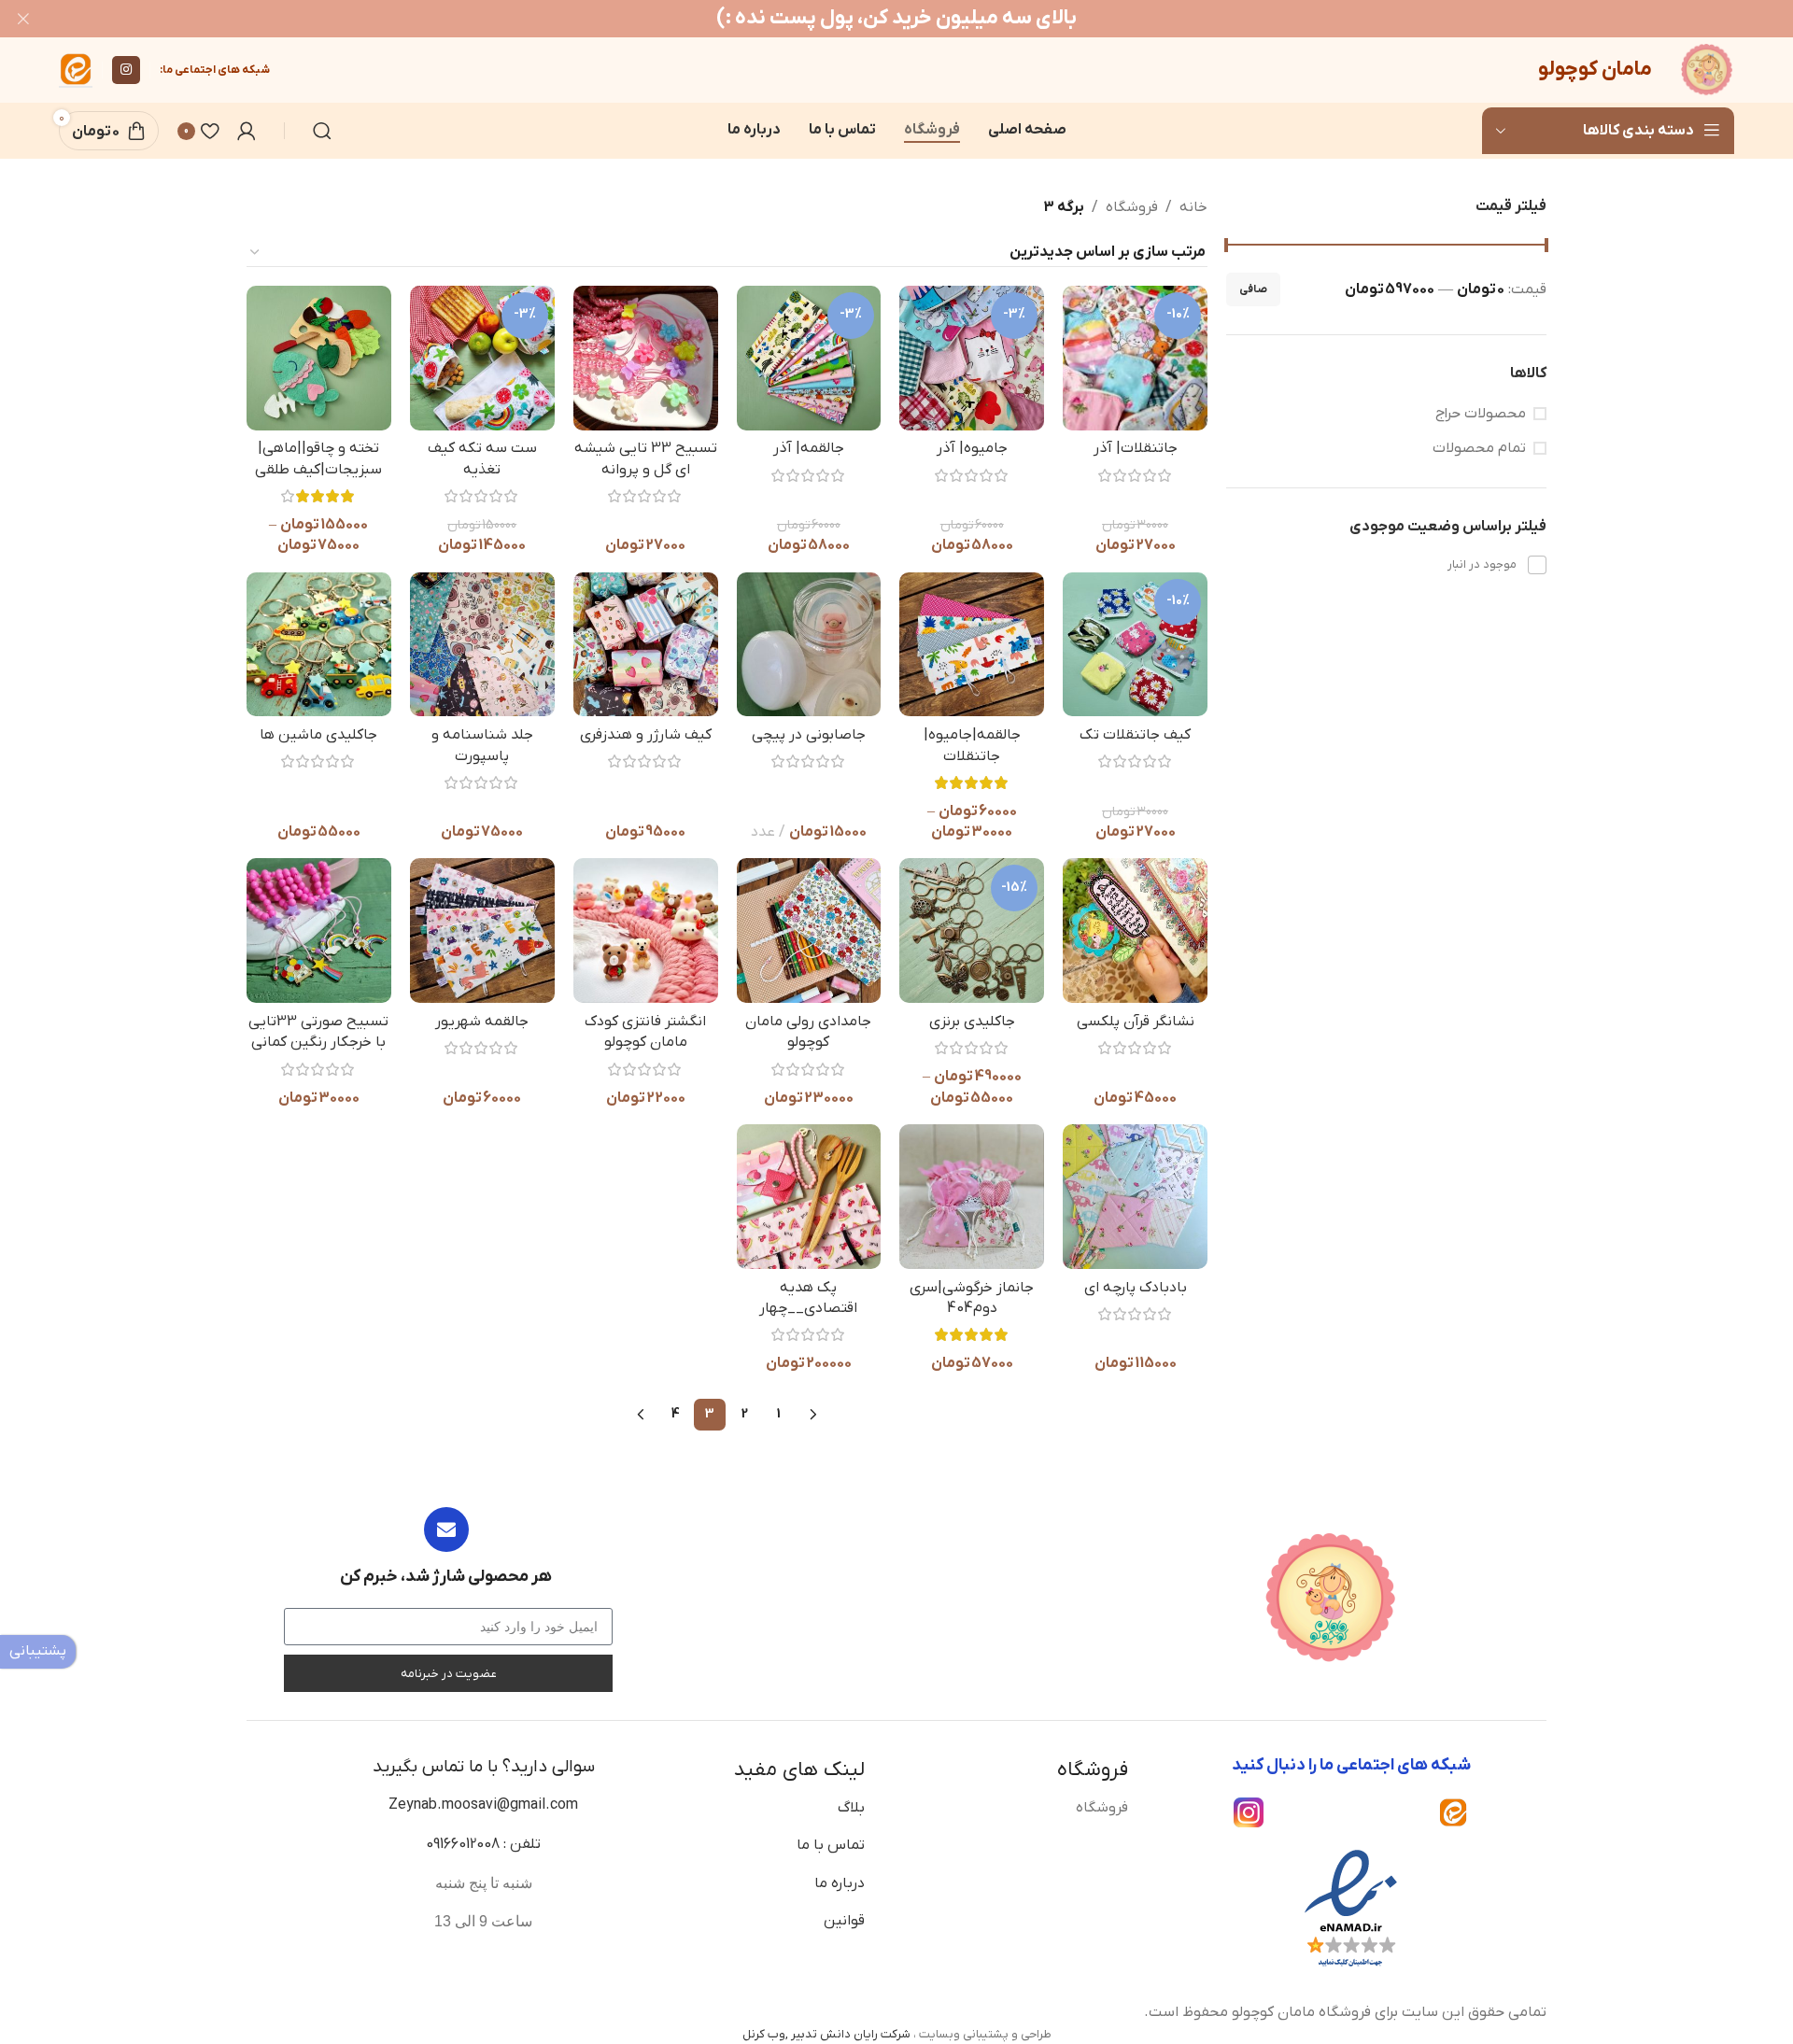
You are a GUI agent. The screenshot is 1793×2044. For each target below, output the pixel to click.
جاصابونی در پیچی (809, 735)
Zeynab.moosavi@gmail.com (483, 1805)
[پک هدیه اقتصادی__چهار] (809, 1197)
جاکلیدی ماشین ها (318, 735)
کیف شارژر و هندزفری (646, 735)
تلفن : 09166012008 (483, 1844)
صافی (1253, 289)
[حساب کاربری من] (247, 131)
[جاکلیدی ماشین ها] (319, 645)
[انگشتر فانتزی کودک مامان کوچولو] (646, 930)
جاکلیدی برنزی (972, 1022)
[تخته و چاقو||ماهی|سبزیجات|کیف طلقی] (319, 358)
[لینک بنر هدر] (925, 19)
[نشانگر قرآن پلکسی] (1135, 930)
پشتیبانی (38, 1651)
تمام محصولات (1479, 448)
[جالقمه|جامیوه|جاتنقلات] (972, 645)
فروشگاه (1132, 207)
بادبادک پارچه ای (1136, 1288)
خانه (1193, 207)
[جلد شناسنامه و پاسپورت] (482, 645)
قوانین (844, 1921)
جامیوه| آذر (972, 448)
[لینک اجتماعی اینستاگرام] (126, 70)
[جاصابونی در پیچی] (809, 645)
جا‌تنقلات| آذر (1136, 448)
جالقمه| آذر (809, 448)
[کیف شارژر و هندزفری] (646, 645)
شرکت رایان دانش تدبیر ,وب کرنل (826, 2034)
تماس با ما (831, 1845)
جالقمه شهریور (482, 1022)
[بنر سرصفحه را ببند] (23, 19)
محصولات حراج (1481, 414)
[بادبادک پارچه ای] (1135, 1197)
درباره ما (840, 1883)
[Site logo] (1707, 69)
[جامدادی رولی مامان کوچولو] (809, 930)
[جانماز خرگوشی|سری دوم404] (972, 1197)
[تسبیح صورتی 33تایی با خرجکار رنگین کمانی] (319, 930)
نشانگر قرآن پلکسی (1136, 1022)
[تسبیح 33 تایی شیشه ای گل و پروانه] (646, 358)
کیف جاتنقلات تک (1135, 735)
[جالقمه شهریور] (482, 930)
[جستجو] (322, 131)
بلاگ (851, 1808)
